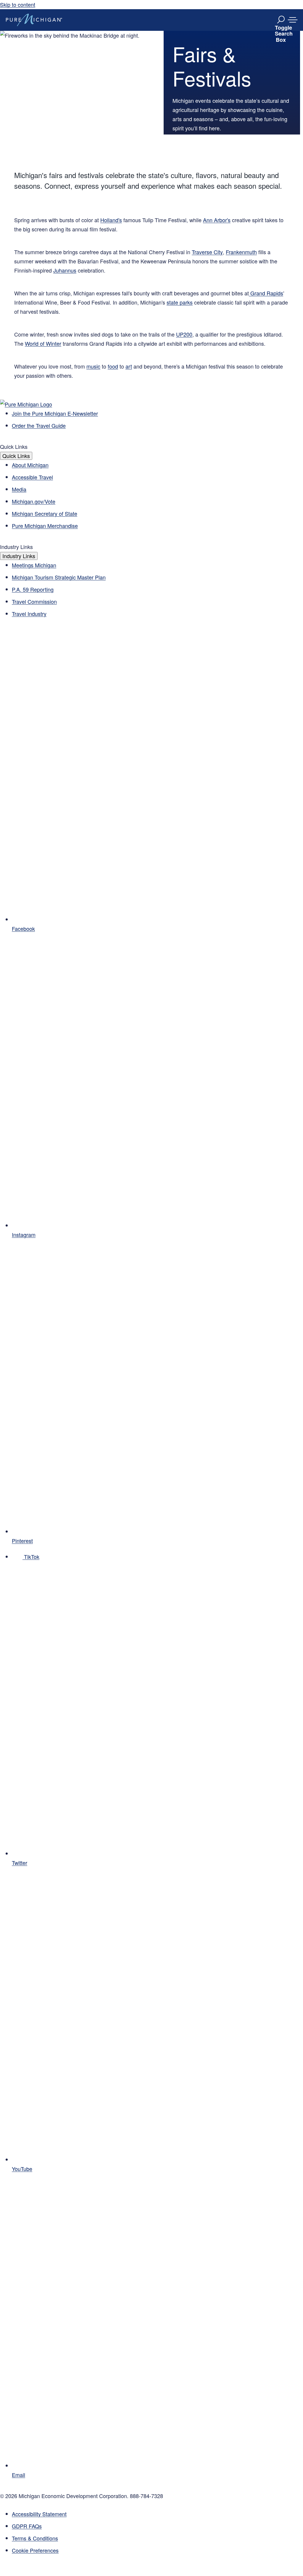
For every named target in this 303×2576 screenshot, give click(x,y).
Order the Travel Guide (39, 425)
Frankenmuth (241, 252)
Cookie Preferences (35, 2550)
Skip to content (18, 4)
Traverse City (207, 252)
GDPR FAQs (27, 2526)
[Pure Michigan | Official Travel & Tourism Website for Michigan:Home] (34, 20)
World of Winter (43, 343)
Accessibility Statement (39, 2514)
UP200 (184, 334)
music (93, 366)
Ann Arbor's (217, 220)
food (113, 366)
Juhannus (65, 270)
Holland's (111, 220)
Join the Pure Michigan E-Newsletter (55, 413)
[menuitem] (157, 2550)
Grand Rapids (266, 293)
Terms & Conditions (35, 2538)
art (129, 366)
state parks (180, 302)
